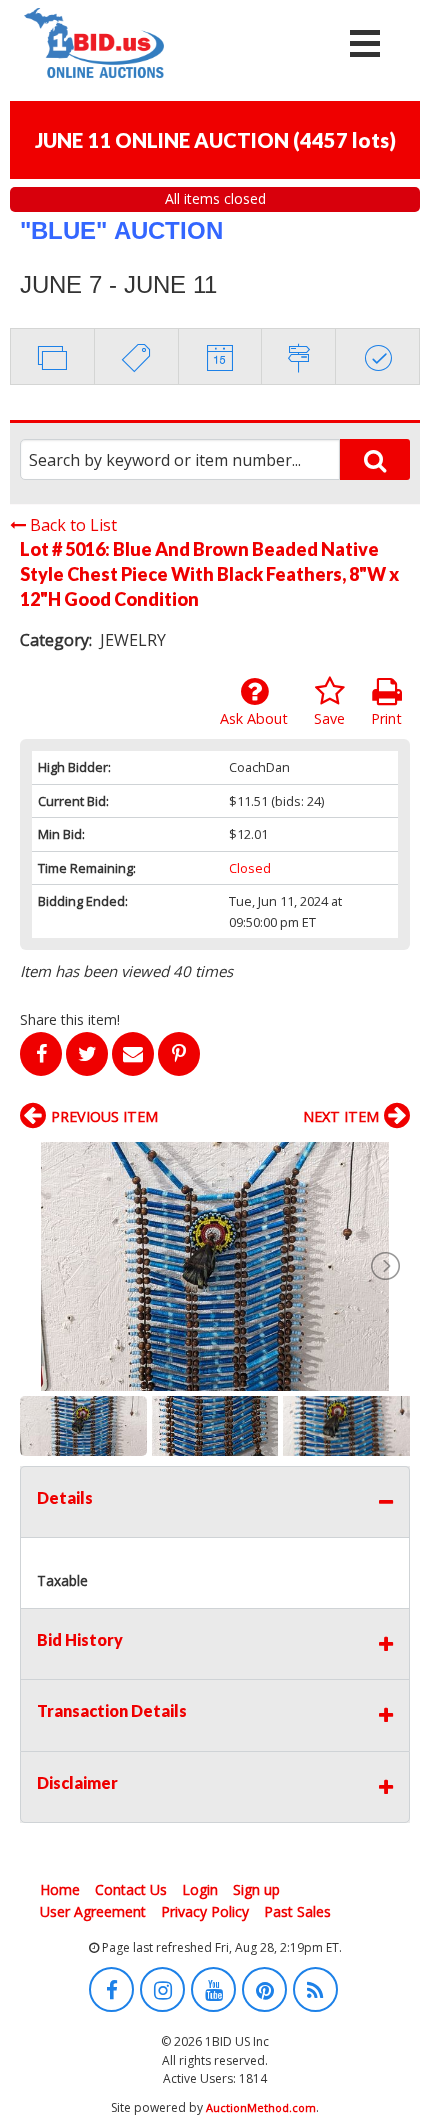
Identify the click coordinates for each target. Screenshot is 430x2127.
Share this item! (70, 1019)
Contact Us (131, 1889)
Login (200, 1889)
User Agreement (93, 1911)
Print (386, 718)
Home (60, 1889)
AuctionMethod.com (261, 2107)
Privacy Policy (205, 1911)
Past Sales (297, 1911)
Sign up (256, 1889)
